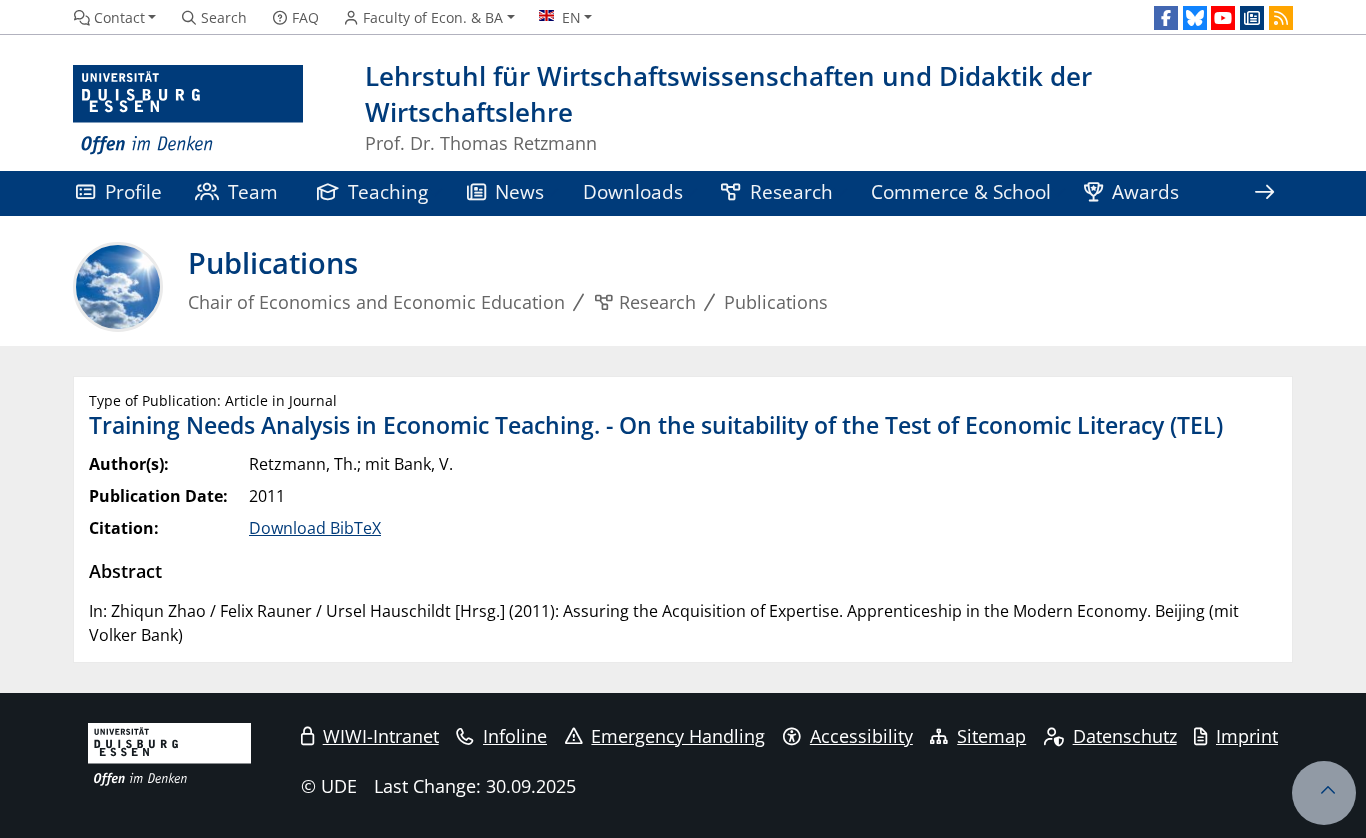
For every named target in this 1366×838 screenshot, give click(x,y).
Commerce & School (961, 191)
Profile (133, 191)
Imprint (1247, 736)
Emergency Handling (678, 736)
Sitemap (991, 736)
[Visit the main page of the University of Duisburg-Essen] (188, 110)
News (519, 191)
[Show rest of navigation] (1264, 193)
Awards (1145, 191)
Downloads (633, 191)
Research (791, 191)
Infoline (515, 736)
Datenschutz (1125, 736)
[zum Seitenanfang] (1324, 793)
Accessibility (861, 736)
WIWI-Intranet (381, 736)
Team (253, 191)
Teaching (388, 191)
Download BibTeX (315, 528)
